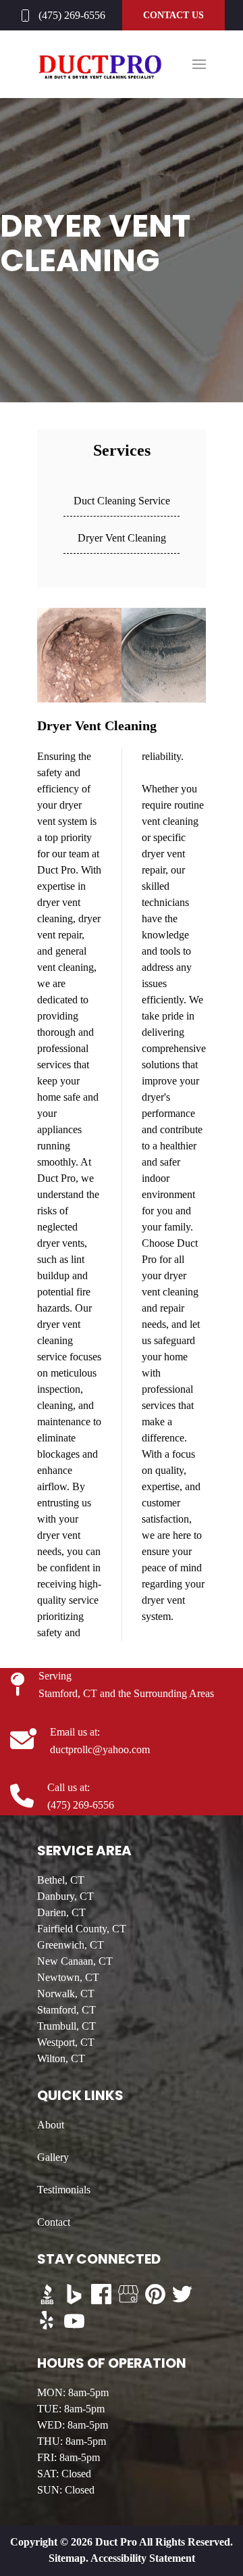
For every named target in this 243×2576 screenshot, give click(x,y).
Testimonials (64, 2190)
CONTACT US (173, 15)
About (51, 2125)
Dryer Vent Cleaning (122, 538)
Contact (54, 2222)
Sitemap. (69, 2558)
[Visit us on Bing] (74, 2294)
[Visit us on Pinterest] (155, 2294)
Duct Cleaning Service (122, 501)
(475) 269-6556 (72, 15)
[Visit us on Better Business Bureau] (47, 2294)
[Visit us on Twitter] (182, 2294)
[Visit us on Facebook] (101, 2294)
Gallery (53, 2157)
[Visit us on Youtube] (74, 2321)
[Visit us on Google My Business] (128, 2294)
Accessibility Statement (143, 2558)
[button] (199, 64)
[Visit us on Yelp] (47, 2321)
